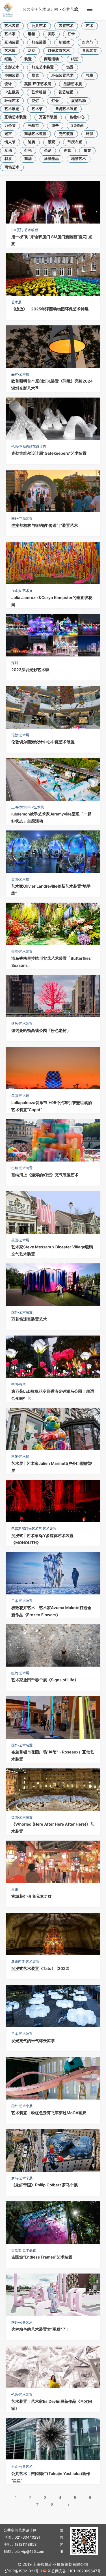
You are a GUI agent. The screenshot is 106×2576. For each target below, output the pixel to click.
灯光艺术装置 (43, 67)
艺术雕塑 (39, 92)
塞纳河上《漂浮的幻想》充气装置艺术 (45, 1175)
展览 (35, 76)
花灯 (35, 101)
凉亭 (55, 126)
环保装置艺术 (62, 76)
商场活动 (51, 59)
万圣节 (10, 126)
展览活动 (79, 101)
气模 (90, 76)
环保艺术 (12, 101)
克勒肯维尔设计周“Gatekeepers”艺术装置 (49, 453)
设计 (8, 84)
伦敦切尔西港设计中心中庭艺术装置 (43, 742)
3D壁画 (77, 126)
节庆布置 (75, 142)
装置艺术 (66, 26)
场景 (70, 67)
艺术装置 (12, 26)
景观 (51, 142)
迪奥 (32, 142)
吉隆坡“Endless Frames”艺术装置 (42, 2257)
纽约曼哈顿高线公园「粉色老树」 (41, 1031)
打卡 (71, 34)
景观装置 (90, 51)
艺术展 (10, 51)
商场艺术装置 (35, 134)
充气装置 (66, 134)
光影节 (33, 126)
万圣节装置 (48, 117)
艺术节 (37, 109)
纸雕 (8, 59)
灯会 (55, 101)
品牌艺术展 (73, 84)
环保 (90, 134)
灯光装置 (39, 42)
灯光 (28, 151)
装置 (28, 59)
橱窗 (87, 151)
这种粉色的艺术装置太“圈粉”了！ (41, 2329)
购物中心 (77, 117)
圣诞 (48, 151)
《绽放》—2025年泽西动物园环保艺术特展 (50, 309)
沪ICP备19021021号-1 (23, 2571)
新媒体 (64, 42)
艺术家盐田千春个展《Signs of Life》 (45, 1680)
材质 (8, 159)
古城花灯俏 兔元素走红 (32, 1896)
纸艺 (75, 59)
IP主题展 (12, 92)
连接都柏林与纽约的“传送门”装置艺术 (45, 526)
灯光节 (88, 42)
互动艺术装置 (16, 117)
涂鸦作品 (51, 159)
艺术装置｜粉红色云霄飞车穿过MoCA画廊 (49, 2113)
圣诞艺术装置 (66, 109)
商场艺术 (12, 167)
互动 (8, 151)
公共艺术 (39, 26)
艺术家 (10, 34)
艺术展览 (12, 109)
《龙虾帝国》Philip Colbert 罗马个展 (45, 2185)
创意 (68, 151)
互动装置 (12, 42)
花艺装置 (66, 92)
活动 (32, 51)
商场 (28, 159)
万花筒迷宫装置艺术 (29, 1319)
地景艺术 (79, 159)
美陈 (51, 34)
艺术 (90, 26)
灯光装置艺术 (59, 51)
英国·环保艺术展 (38, 84)
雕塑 (32, 34)
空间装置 (12, 76)
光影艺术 (12, 67)
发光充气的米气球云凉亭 (33, 2041)
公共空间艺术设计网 (40, 9)
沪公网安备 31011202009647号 (74, 2571)
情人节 (10, 142)
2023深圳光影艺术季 (30, 670)
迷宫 (8, 134)
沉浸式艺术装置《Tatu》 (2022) (40, 1969)
